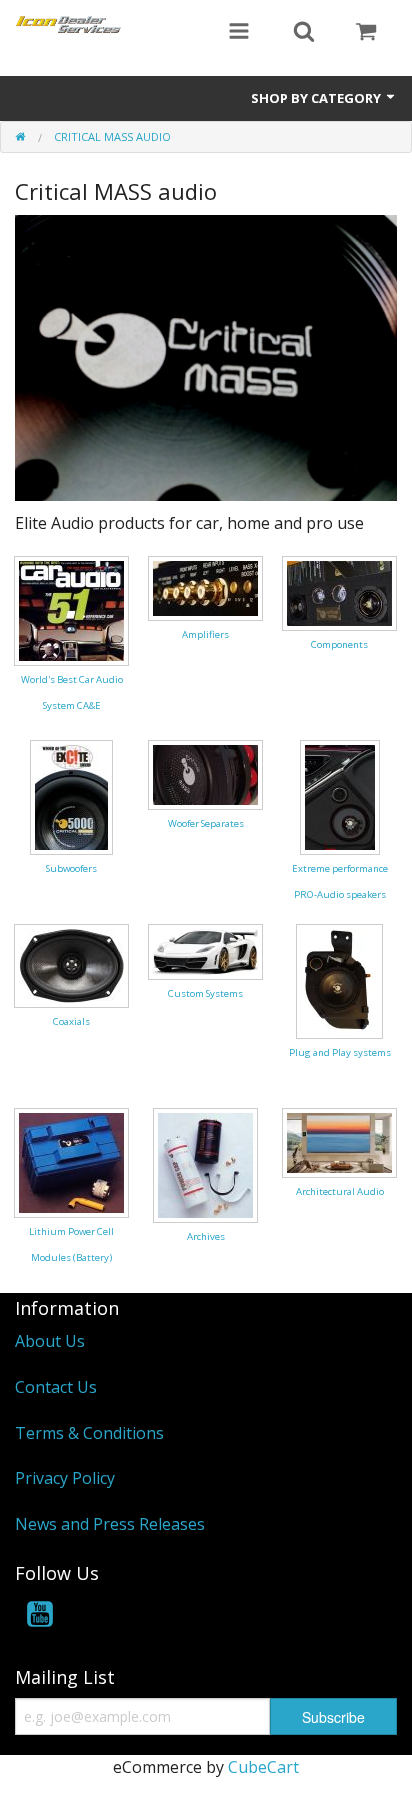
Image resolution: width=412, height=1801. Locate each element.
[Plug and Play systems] (339, 980)
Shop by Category (317, 98)
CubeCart (263, 1767)
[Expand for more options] (239, 33)
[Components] (339, 592)
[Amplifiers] (205, 587)
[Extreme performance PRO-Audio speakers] (340, 796)
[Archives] (205, 1164)
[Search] (304, 33)
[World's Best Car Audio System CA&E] (71, 609)
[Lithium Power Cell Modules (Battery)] (71, 1161)
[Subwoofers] (71, 796)
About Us (50, 1341)
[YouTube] (40, 1617)
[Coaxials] (71, 964)
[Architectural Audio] (339, 1141)
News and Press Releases (110, 1524)
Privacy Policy (65, 1478)
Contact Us (56, 1387)
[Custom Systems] (205, 950)
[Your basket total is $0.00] (366, 33)
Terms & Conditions (89, 1433)
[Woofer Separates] (205, 773)
